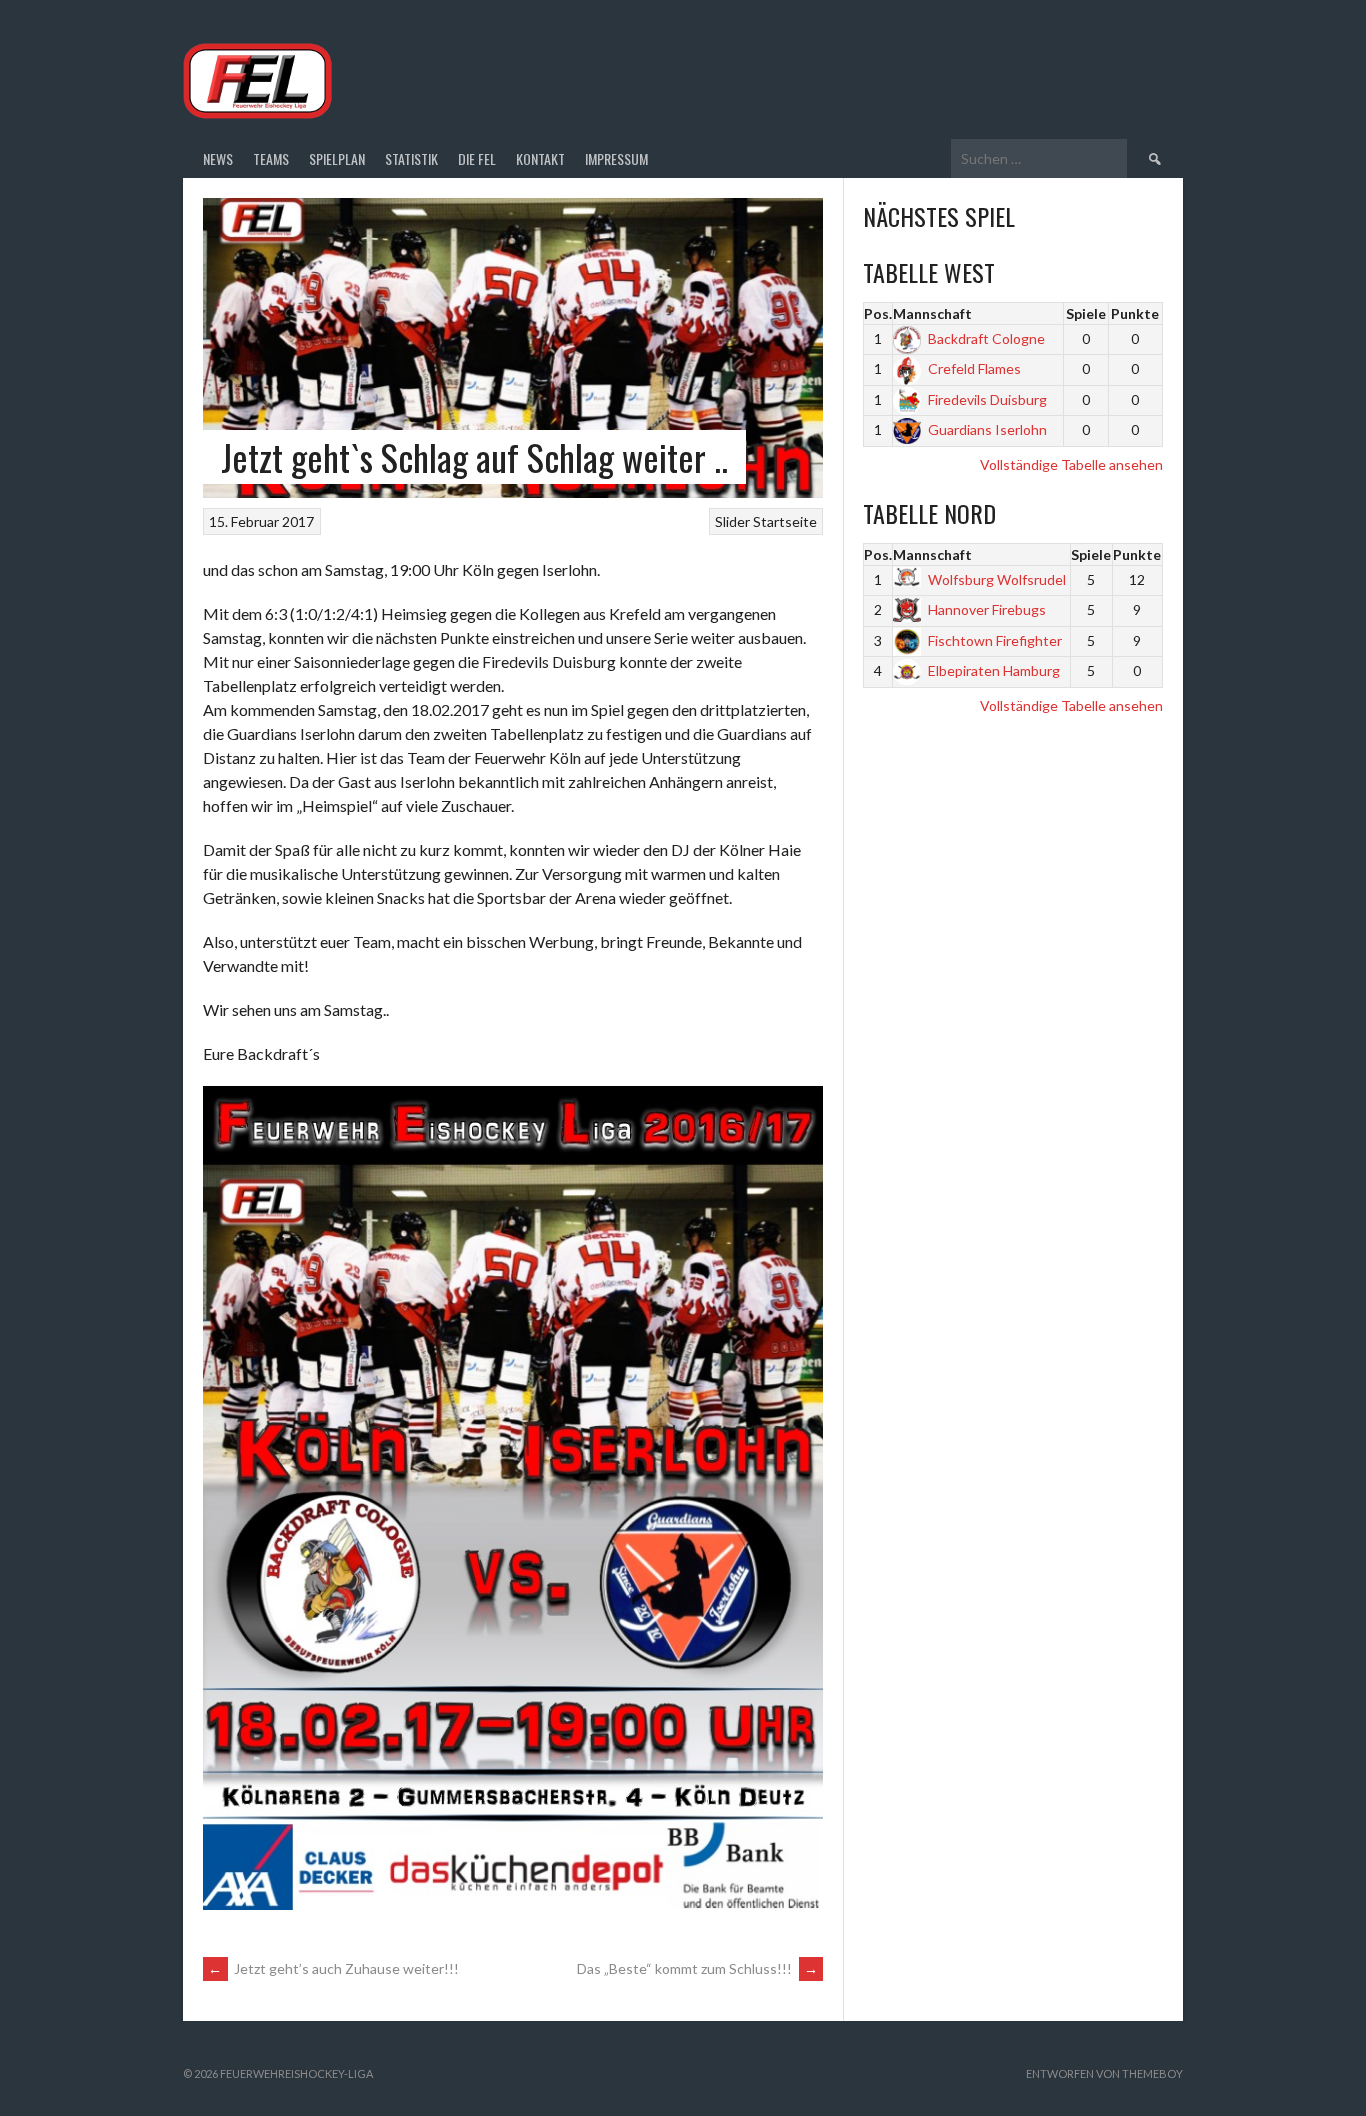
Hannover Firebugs (987, 609)
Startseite (785, 521)
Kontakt (540, 158)
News (218, 158)
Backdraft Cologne (986, 338)
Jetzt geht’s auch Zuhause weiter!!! (333, 1968)
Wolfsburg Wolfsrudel (997, 579)
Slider (732, 521)
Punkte (1135, 313)
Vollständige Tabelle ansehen (1071, 464)
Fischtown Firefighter (995, 640)
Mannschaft (932, 313)
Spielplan (337, 158)
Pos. (878, 313)
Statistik (411, 158)
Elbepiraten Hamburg (994, 670)
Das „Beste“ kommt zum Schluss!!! (697, 1968)
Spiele (1086, 313)
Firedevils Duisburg (987, 399)
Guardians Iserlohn (987, 429)
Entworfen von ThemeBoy (1104, 2073)
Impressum (616, 158)
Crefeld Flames (974, 368)
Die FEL (477, 158)
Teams (271, 158)
